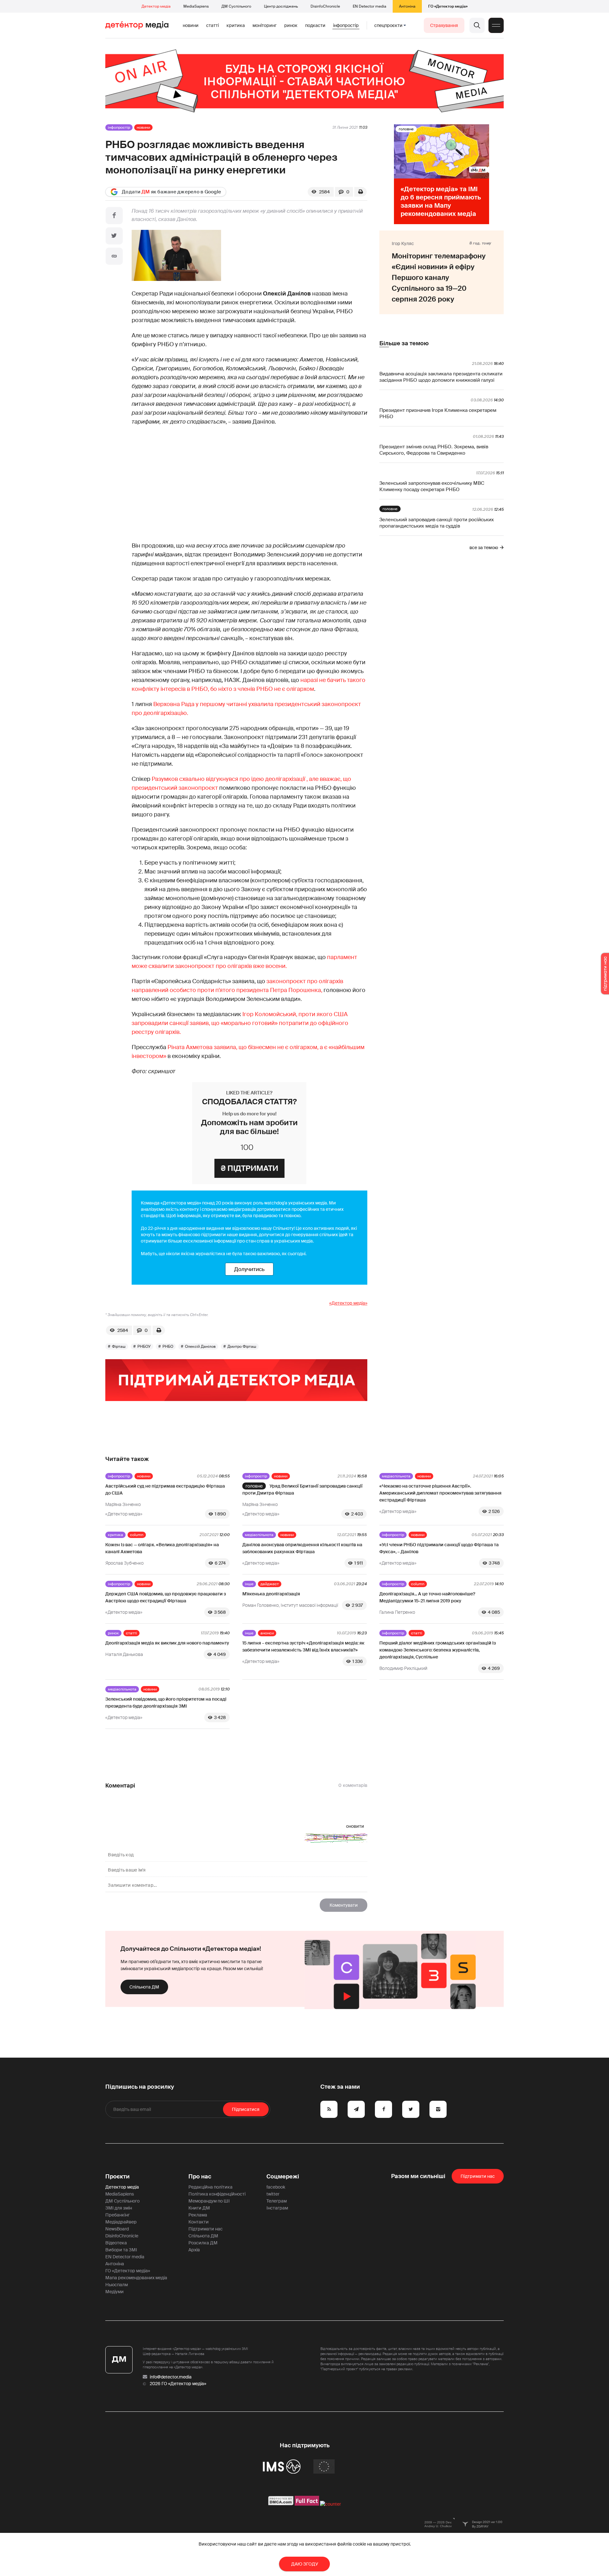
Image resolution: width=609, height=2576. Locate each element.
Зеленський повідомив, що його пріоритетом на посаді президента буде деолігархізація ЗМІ (166, 1703)
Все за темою (484, 548)
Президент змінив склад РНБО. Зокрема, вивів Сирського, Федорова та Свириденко (434, 450)
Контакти (199, 2222)
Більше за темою (404, 343)
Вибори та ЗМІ (121, 2250)
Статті (213, 25)
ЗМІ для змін (119, 2208)
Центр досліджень (281, 6)
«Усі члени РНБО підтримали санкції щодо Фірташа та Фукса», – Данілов (439, 1548)
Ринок (291, 25)
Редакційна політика (210, 2187)
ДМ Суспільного (236, 6)
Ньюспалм (117, 2285)
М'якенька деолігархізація (271, 1594)
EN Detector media (370, 6)
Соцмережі (283, 2177)
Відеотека (116, 2243)
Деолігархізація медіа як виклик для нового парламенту (167, 1643)
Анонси (267, 1633)
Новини (191, 25)
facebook (276, 2187)
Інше (249, 1584)
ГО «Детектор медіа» (448, 6)
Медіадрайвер (121, 2222)
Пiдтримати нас (478, 2176)
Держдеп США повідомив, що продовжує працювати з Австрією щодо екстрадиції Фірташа (166, 1597)
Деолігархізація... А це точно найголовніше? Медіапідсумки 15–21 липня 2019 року (427, 1597)
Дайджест (270, 1584)
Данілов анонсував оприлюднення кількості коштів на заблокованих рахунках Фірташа (302, 1548)
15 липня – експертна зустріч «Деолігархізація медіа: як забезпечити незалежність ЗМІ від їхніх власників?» (303, 1646)
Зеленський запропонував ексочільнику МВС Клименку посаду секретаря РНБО (432, 486)
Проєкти (118, 2177)
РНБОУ (144, 1346)
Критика (236, 25)
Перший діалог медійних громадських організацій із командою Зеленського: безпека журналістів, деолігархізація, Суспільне (438, 1650)
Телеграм (277, 2201)
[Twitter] (114, 236)
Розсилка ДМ (203, 2243)
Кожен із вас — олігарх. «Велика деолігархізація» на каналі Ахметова (162, 1548)
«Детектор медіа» (348, 1303)
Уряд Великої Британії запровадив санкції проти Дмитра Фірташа (302, 1489)
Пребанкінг (118, 2215)
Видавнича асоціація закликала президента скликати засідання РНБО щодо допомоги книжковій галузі (441, 377)
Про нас (200, 2177)
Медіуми (115, 2292)
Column (137, 1535)
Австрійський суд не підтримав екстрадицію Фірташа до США (165, 1489)
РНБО (168, 1346)
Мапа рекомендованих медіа (136, 2278)
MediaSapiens (196, 6)
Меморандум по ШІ (209, 2201)
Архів (194, 2250)
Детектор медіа (156, 6)
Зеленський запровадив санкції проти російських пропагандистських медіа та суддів (437, 523)
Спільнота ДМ (144, 1987)
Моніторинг (265, 25)
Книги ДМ (199, 2208)
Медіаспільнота (396, 1476)
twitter (273, 2194)
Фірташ (119, 1346)
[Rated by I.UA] (331, 2504)
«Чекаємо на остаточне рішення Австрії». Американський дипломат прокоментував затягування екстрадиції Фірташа (440, 1493)
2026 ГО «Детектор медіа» (178, 2384)
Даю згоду (305, 2564)
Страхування (444, 25)
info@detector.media (171, 2377)
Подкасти (315, 25)
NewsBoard (117, 2229)
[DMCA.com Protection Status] (281, 2504)
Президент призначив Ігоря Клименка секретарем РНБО (438, 413)
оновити (355, 1826)
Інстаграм (277, 2208)
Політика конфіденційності (217, 2194)
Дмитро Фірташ (242, 1346)
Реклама (198, 2215)
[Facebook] (114, 216)
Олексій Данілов (200, 1346)
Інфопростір (346, 25)
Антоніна (407, 6)
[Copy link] (114, 256)
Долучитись (249, 1269)
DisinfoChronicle (325, 6)
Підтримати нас (206, 2229)
